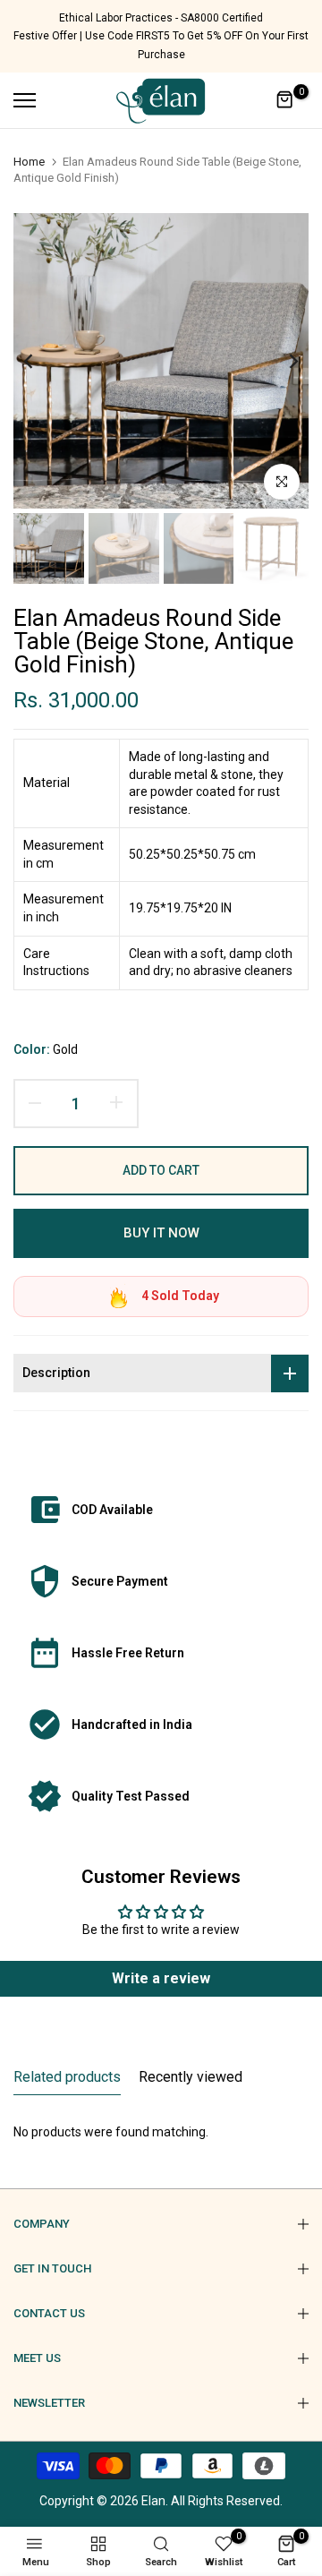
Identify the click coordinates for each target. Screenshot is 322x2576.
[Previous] (40, 361)
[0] (285, 100)
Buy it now (161, 1233)
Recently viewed (191, 2077)
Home (29, 162)
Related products (67, 2077)
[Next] (282, 361)
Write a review (161, 1978)
